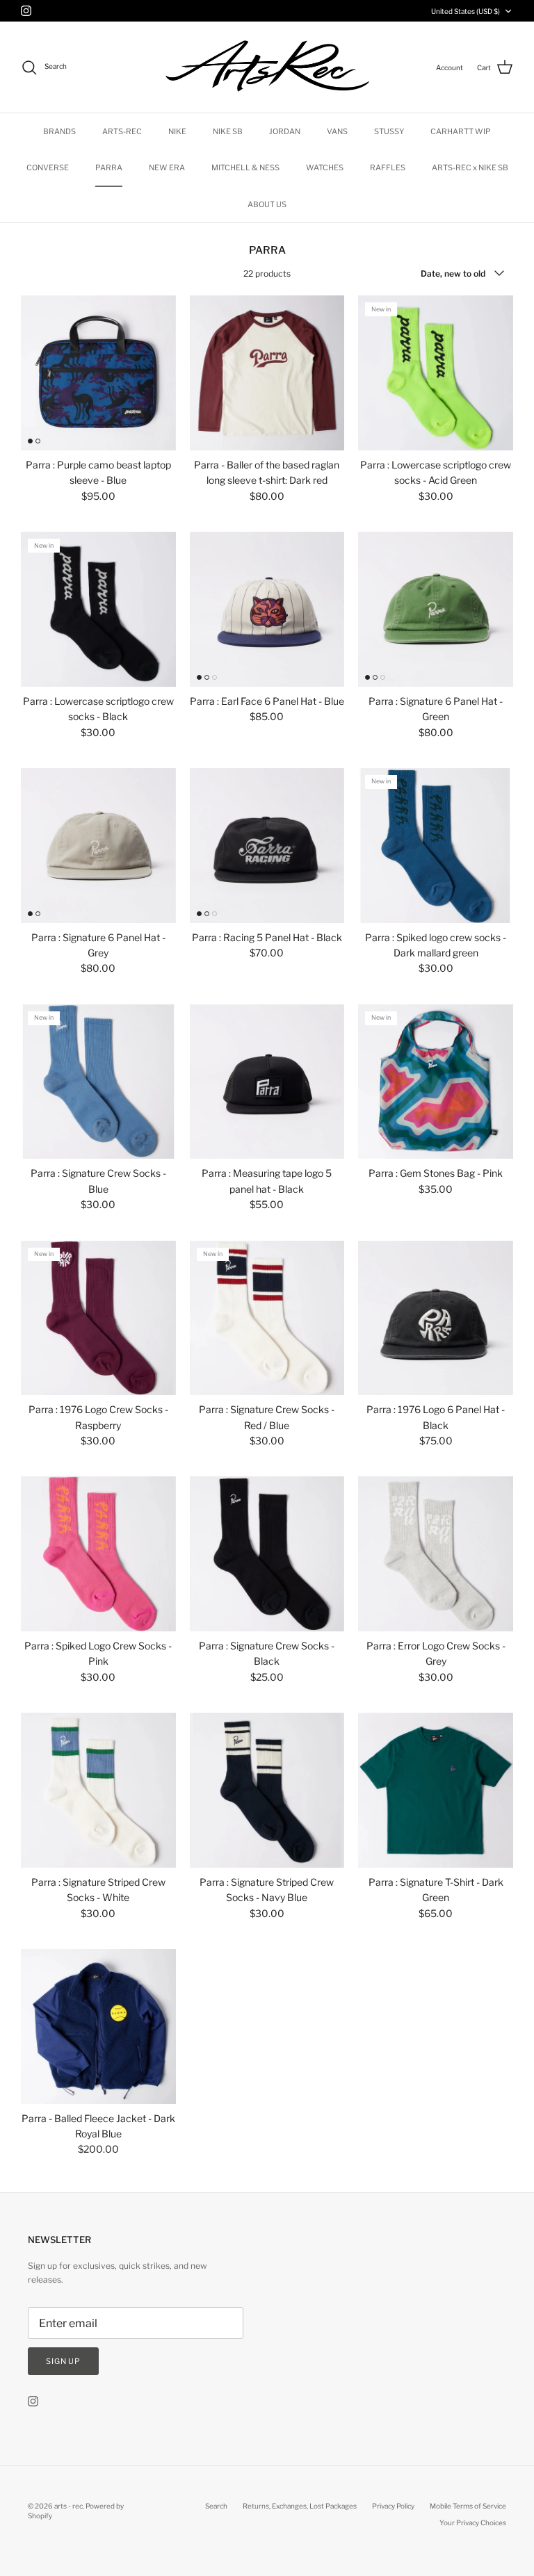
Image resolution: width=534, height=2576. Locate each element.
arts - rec (68, 2506)
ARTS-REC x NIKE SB (470, 168)
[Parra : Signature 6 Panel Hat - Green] (436, 609)
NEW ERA (167, 168)
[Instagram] (26, 11)
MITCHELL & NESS (245, 168)
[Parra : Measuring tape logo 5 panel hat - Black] (267, 1082)
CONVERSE (48, 168)
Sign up (63, 2361)
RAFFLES (388, 168)
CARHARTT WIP (461, 131)
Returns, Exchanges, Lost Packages (300, 2506)
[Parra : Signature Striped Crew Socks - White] (98, 1790)
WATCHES (325, 168)
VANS (337, 131)
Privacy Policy (393, 2506)
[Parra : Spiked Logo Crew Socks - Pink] (98, 1554)
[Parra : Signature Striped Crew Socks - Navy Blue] (267, 1790)
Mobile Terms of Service (468, 2506)
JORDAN (285, 131)
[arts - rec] (267, 67)
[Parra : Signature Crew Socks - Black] (267, 1554)
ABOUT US (267, 204)
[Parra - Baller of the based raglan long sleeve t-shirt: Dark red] (267, 373)
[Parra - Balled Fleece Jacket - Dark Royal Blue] (98, 2027)
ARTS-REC (122, 131)
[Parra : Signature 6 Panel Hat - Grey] (98, 846)
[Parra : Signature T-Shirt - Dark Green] (436, 1790)
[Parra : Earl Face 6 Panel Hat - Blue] (267, 609)
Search (216, 2506)
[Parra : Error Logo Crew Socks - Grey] (436, 1554)
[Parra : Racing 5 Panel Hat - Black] (267, 846)
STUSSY (389, 131)
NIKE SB (228, 131)
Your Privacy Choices (473, 2522)
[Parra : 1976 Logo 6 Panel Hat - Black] (436, 1318)
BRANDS (59, 131)
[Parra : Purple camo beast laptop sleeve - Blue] (98, 373)
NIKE (177, 131)
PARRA (109, 168)
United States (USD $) (466, 11)
